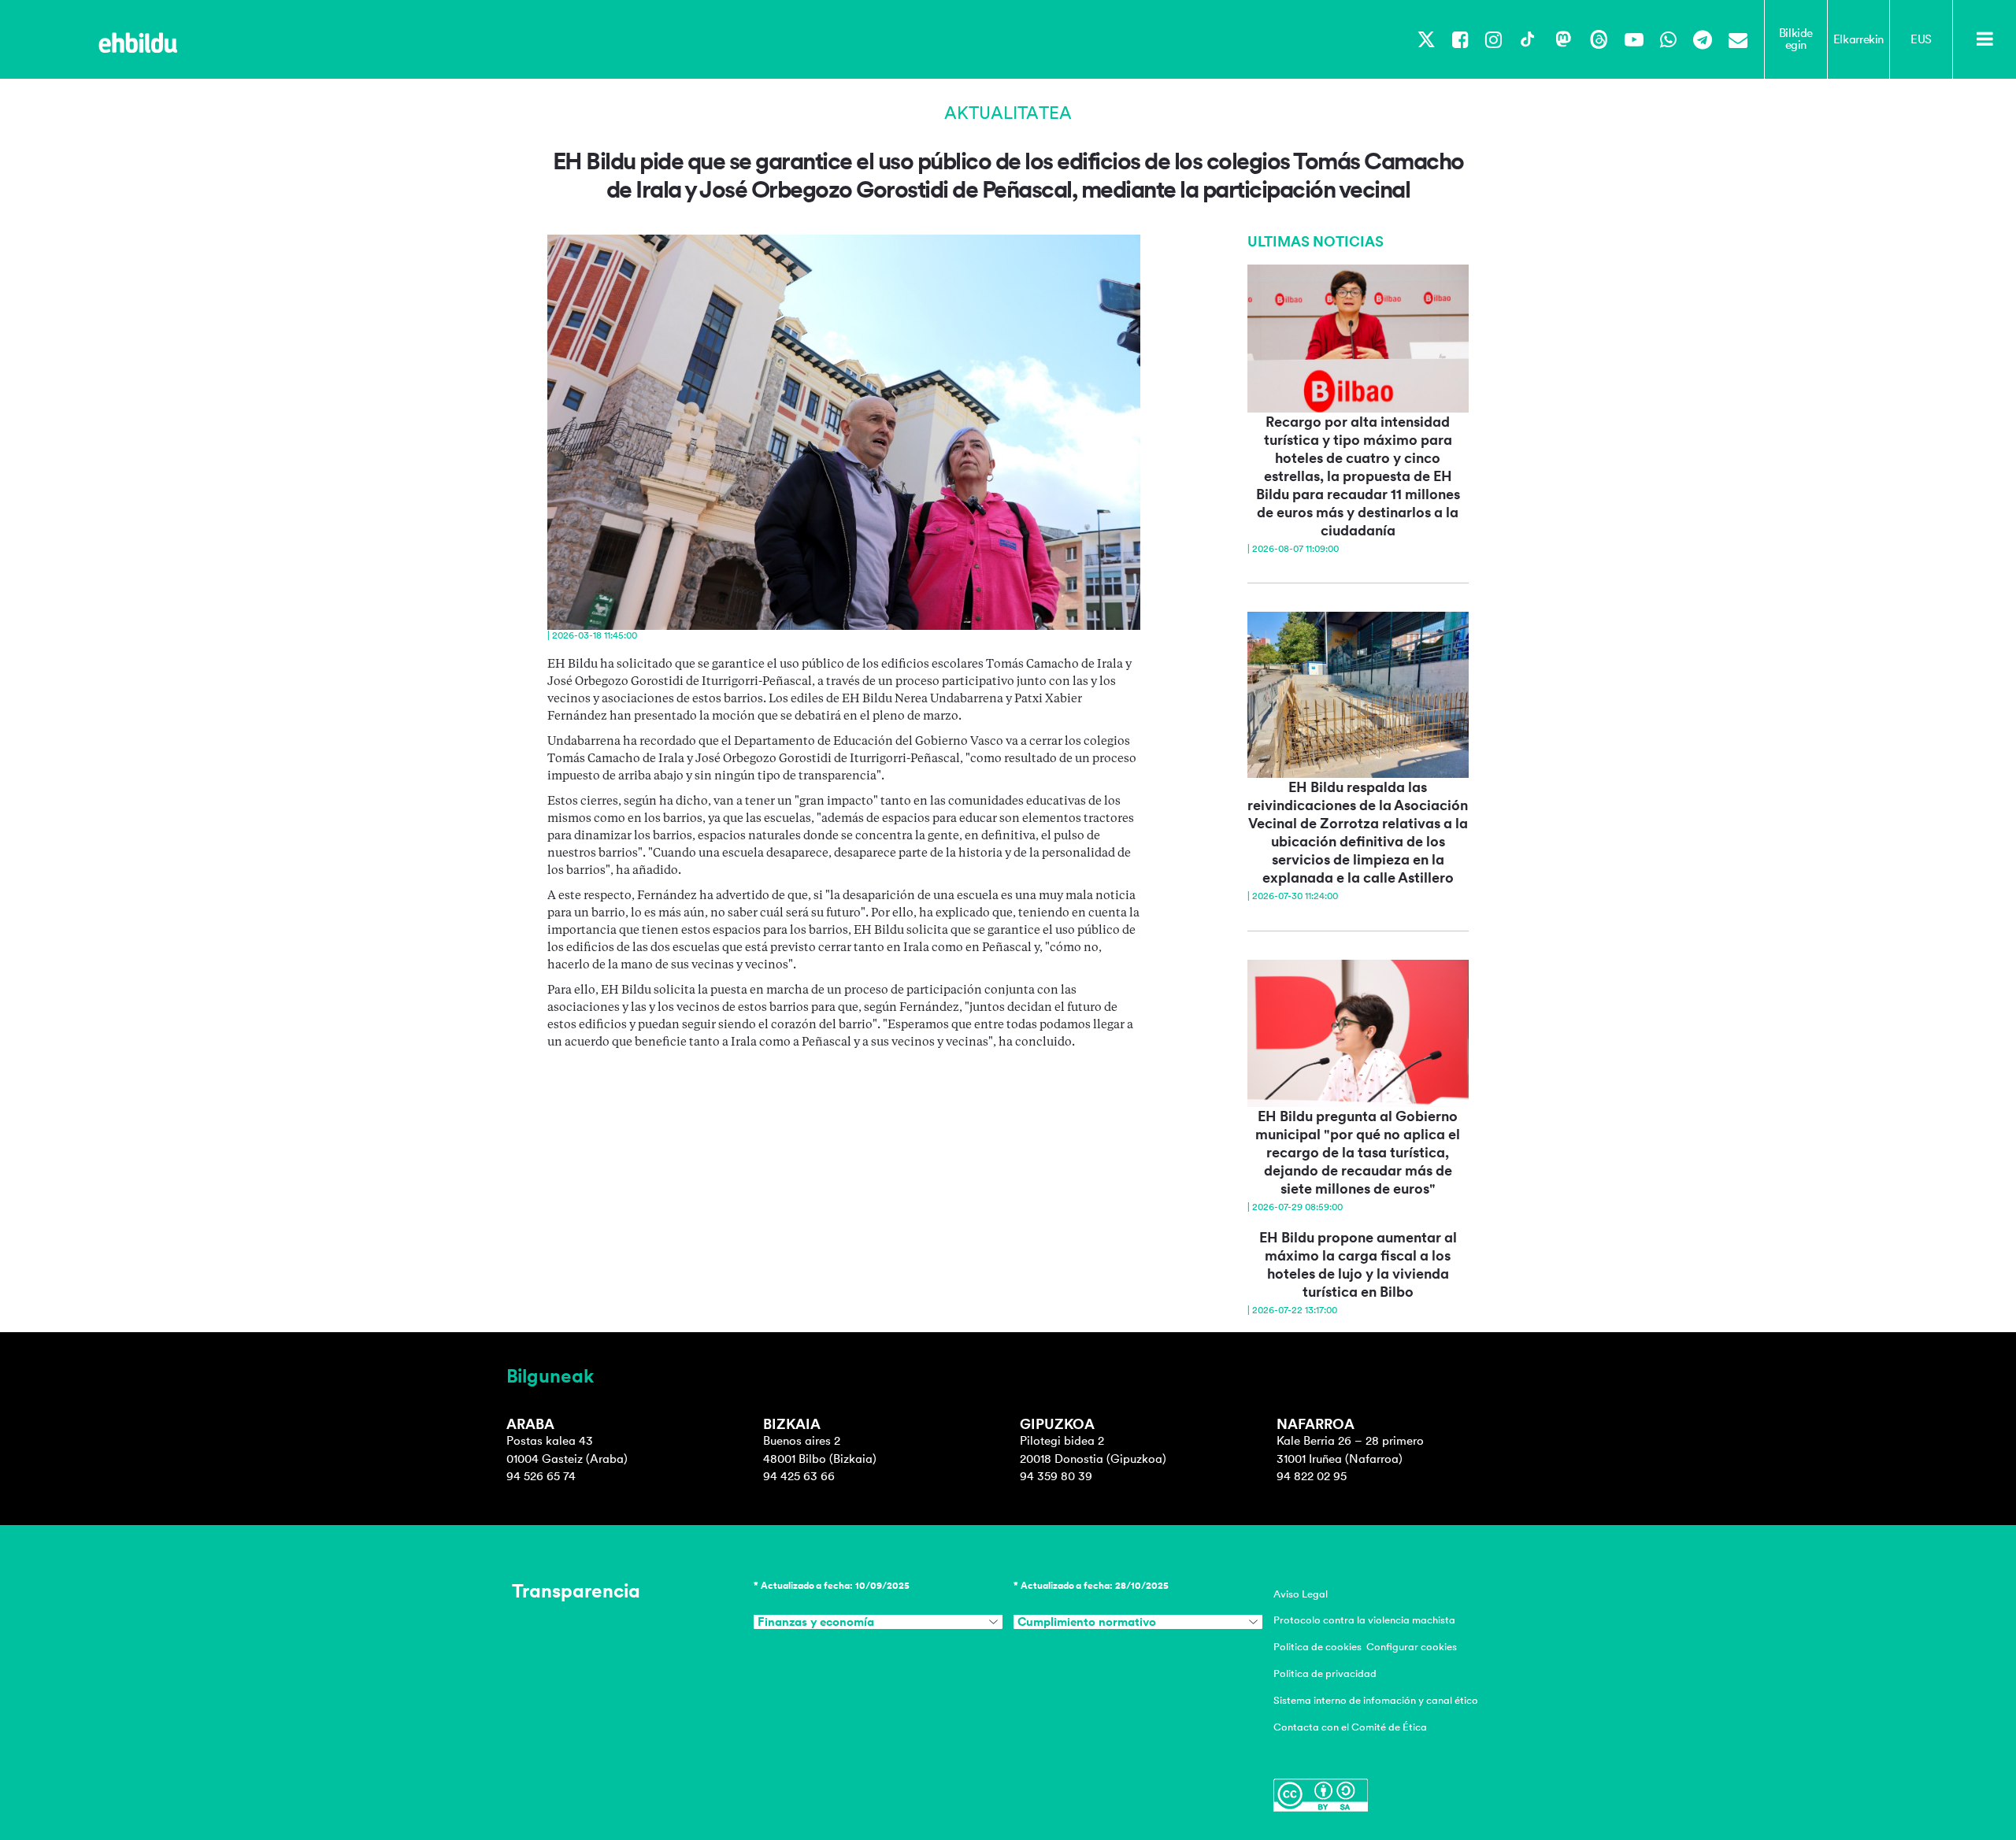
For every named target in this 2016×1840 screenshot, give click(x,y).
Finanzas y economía (816, 1622)
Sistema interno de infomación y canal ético (1376, 1700)
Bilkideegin (1796, 39)
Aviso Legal (1301, 1594)
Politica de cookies (1317, 1647)
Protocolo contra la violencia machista (1364, 1620)
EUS (1921, 39)
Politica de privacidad (1325, 1673)
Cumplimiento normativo (1087, 1622)
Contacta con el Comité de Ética (1350, 1727)
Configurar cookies (1412, 1647)
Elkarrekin (1858, 39)
